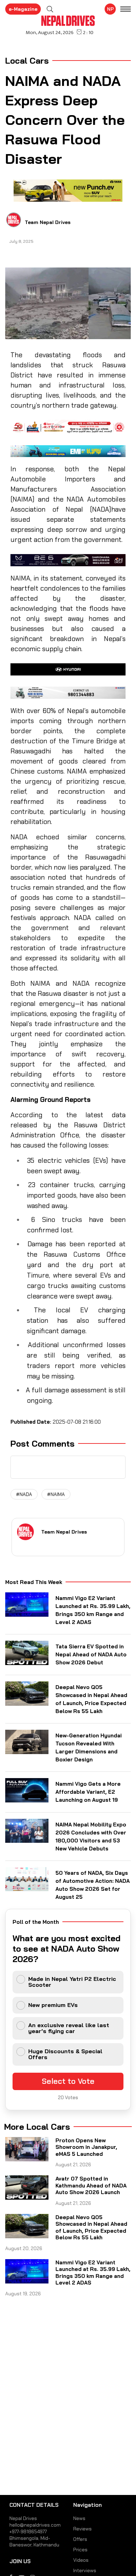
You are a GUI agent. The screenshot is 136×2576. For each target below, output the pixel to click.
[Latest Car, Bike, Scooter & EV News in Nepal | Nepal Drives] (68, 21)
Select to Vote (68, 2081)
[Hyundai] (68, 669)
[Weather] (50, 9)
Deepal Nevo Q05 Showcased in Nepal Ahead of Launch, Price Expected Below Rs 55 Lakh (91, 1699)
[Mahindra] (68, 560)
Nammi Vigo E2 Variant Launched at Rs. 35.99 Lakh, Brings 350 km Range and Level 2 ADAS (93, 1610)
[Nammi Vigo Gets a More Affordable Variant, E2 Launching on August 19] (27, 1790)
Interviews (85, 2570)
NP (110, 9)
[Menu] (126, 10)
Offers (80, 2539)
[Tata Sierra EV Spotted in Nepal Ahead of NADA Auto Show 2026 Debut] (27, 1653)
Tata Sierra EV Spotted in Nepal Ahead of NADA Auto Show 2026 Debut (91, 1654)
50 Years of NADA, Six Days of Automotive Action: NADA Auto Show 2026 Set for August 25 (93, 1885)
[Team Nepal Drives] (14, 220)
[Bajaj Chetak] (68, 451)
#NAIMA (56, 1494)
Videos (81, 2560)
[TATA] (68, 191)
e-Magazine (23, 9)
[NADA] (68, 427)
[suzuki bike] (68, 693)
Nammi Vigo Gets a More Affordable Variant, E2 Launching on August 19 (88, 1792)
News (79, 2518)
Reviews (82, 2529)
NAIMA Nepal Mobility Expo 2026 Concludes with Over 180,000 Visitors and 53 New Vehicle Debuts (91, 1837)
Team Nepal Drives (48, 222)
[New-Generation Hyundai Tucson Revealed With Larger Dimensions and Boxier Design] (27, 1742)
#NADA (24, 1494)
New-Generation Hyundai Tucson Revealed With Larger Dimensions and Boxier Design (89, 1747)
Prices (80, 2550)
